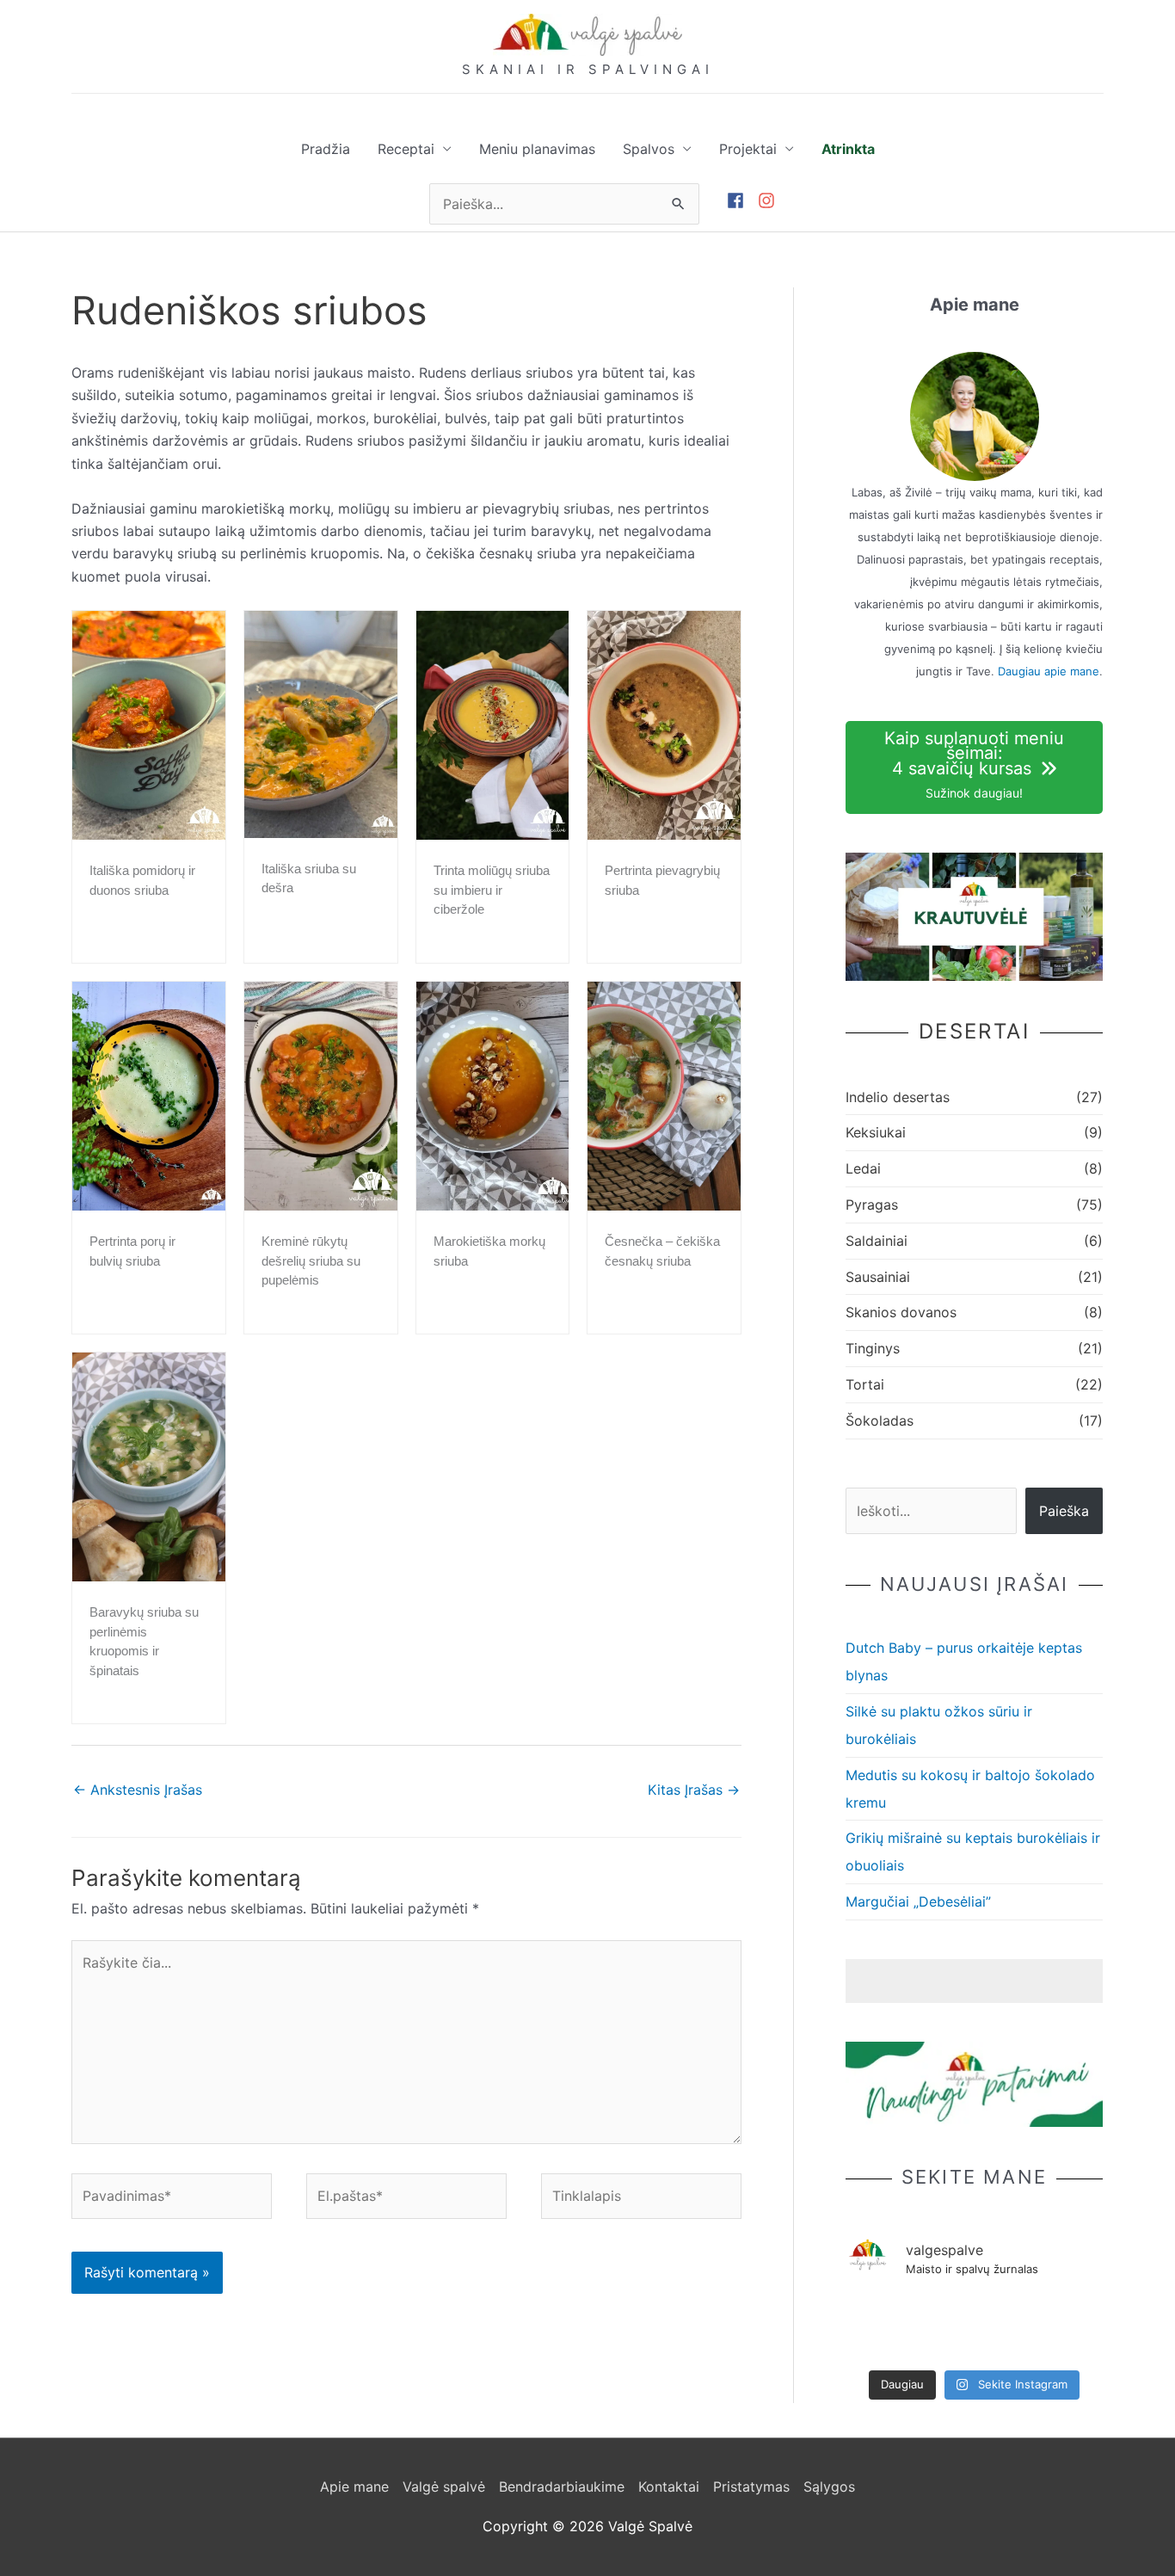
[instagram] (769, 200)
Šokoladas (880, 1420)
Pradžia (326, 149)
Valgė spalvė (444, 2487)
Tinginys (873, 1348)
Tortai (865, 1384)
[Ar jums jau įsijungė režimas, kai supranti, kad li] (974, 2314)
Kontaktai (669, 2487)
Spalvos (649, 149)
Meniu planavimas (537, 149)
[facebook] (742, 200)
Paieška (1064, 1511)
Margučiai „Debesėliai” (918, 1901)
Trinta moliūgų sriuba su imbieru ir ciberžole (492, 890)
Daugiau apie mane (1049, 671)
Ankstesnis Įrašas (138, 1790)
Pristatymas (751, 2487)
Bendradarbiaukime (562, 2487)
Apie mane (354, 2487)
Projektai (748, 149)
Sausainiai (878, 1277)
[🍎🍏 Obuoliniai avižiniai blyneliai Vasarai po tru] (1027, 2314)
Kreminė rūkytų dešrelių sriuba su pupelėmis (311, 1260)
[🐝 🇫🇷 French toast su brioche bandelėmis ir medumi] (923, 2314)
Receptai (406, 149)
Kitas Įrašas (694, 1790)
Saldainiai (877, 1241)
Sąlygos (829, 2487)
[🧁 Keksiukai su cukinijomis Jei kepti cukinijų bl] (870, 2328)
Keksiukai (876, 1132)
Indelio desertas (898, 1097)
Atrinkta (848, 149)
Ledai (863, 1168)
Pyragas (872, 1205)
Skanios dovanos (901, 1312)
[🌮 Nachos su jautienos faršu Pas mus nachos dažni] (1078, 2314)
